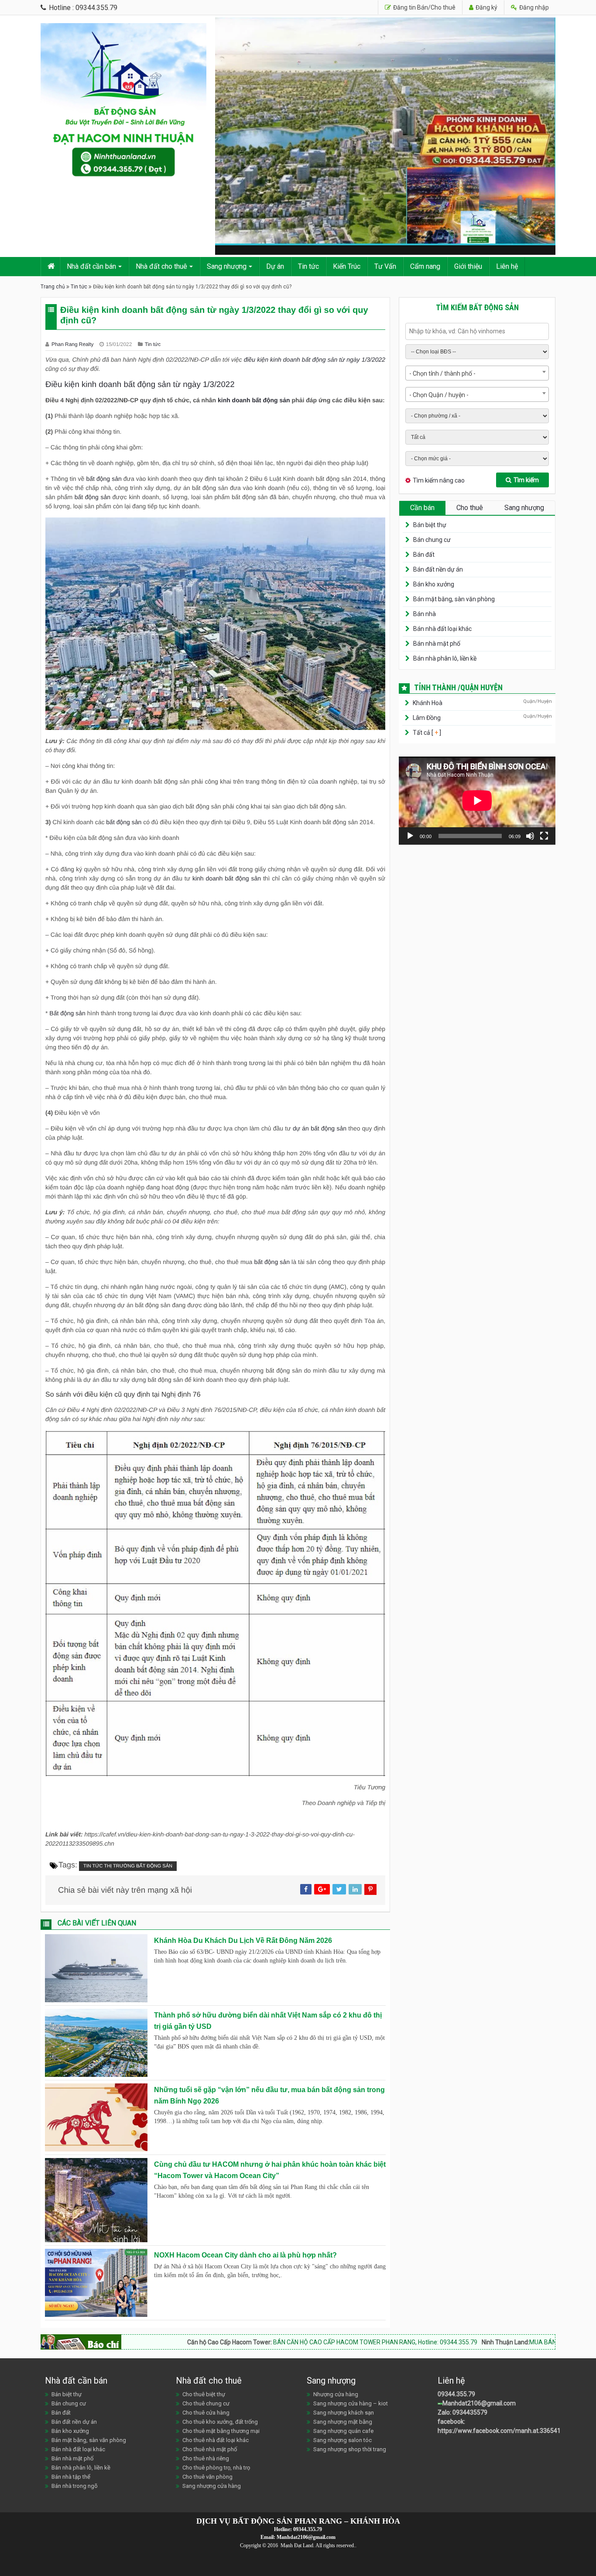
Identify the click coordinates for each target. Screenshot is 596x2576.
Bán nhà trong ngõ (75, 2486)
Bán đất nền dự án (438, 569)
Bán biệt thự (430, 525)
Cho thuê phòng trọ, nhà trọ (216, 2468)
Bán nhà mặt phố (437, 644)
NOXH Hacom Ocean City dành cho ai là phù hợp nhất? (245, 2255)
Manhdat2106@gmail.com (479, 2403)
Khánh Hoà (428, 703)
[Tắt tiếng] (530, 836)
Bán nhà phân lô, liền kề (445, 658)
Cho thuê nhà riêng (206, 2458)
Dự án (275, 266)
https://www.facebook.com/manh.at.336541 (499, 2431)
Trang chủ (53, 287)
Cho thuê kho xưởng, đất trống (220, 2422)
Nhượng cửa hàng (336, 2394)
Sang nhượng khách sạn (344, 2413)
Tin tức (308, 266)
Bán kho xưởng (434, 584)
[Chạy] (410, 836)
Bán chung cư (432, 540)
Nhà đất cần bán (91, 266)
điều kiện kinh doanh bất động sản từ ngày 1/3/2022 (315, 360)
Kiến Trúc (347, 266)
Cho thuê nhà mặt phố (210, 2449)
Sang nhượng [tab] (524, 508)
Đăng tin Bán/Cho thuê (424, 7)
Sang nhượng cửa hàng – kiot (351, 2403)
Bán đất (424, 555)
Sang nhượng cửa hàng (212, 2486)
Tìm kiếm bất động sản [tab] (477, 307)
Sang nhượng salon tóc (343, 2440)
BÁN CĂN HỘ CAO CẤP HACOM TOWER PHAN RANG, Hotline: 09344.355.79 (285, 2342)
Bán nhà (425, 614)
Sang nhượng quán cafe (343, 2431)
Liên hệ (507, 266)
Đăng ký (486, 7)
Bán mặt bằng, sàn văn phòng (454, 599)
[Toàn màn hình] (544, 836)
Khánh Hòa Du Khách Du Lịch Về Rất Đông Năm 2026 (243, 1941)
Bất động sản (67, 1013)
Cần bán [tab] (422, 508)
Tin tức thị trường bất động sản (128, 1866)
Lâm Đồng (427, 718)
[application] (477, 801)
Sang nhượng (227, 266)
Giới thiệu (468, 266)
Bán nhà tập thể (71, 2477)
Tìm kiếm (526, 480)
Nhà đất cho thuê (161, 266)
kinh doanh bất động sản (254, 400)
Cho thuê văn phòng (207, 2477)
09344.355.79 (456, 2394)
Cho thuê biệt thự (204, 2394)
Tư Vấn (385, 266)
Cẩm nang (425, 266)
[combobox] (477, 373)
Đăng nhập (533, 7)
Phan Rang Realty (73, 344)
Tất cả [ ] (426, 733)
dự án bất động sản (320, 1128)
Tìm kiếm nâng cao (439, 480)
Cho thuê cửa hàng (206, 2413)
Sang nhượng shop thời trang (350, 2449)
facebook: (452, 2422)
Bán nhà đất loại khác (442, 629)
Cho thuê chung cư (206, 2403)
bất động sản (104, 479)
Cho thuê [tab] (470, 508)
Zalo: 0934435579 (462, 2412)
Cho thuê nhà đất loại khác (216, 2440)
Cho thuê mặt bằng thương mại (221, 2431)
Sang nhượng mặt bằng (343, 2422)
